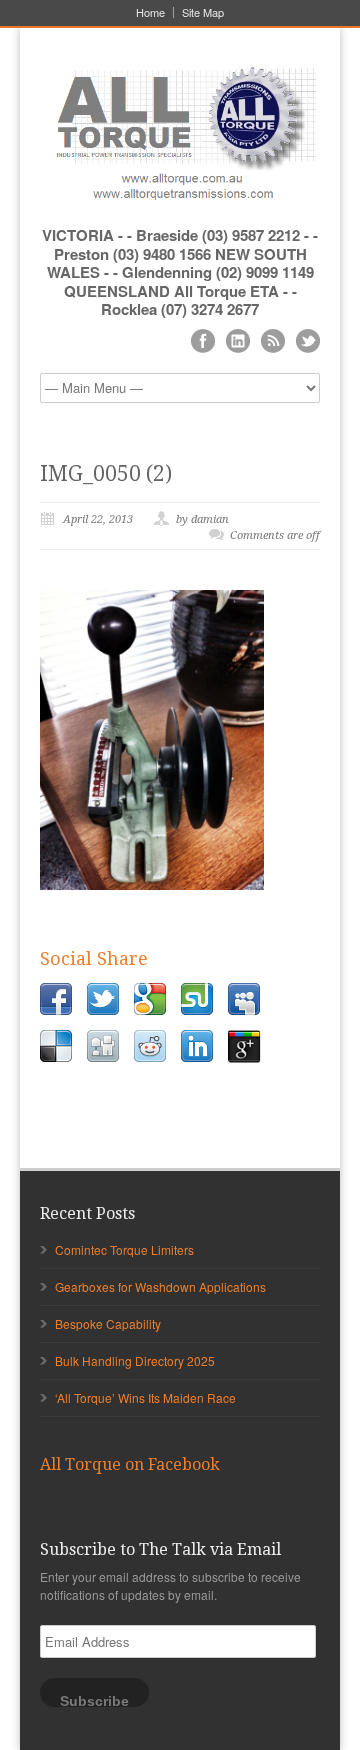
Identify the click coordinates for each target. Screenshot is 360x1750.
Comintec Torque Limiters (124, 1249)
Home (150, 12)
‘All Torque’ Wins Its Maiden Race (145, 1397)
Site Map (203, 12)
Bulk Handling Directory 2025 (135, 1360)
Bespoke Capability (108, 1323)
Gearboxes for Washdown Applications (160, 1286)
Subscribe (94, 1700)
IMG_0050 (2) (106, 473)
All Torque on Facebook (130, 1464)
